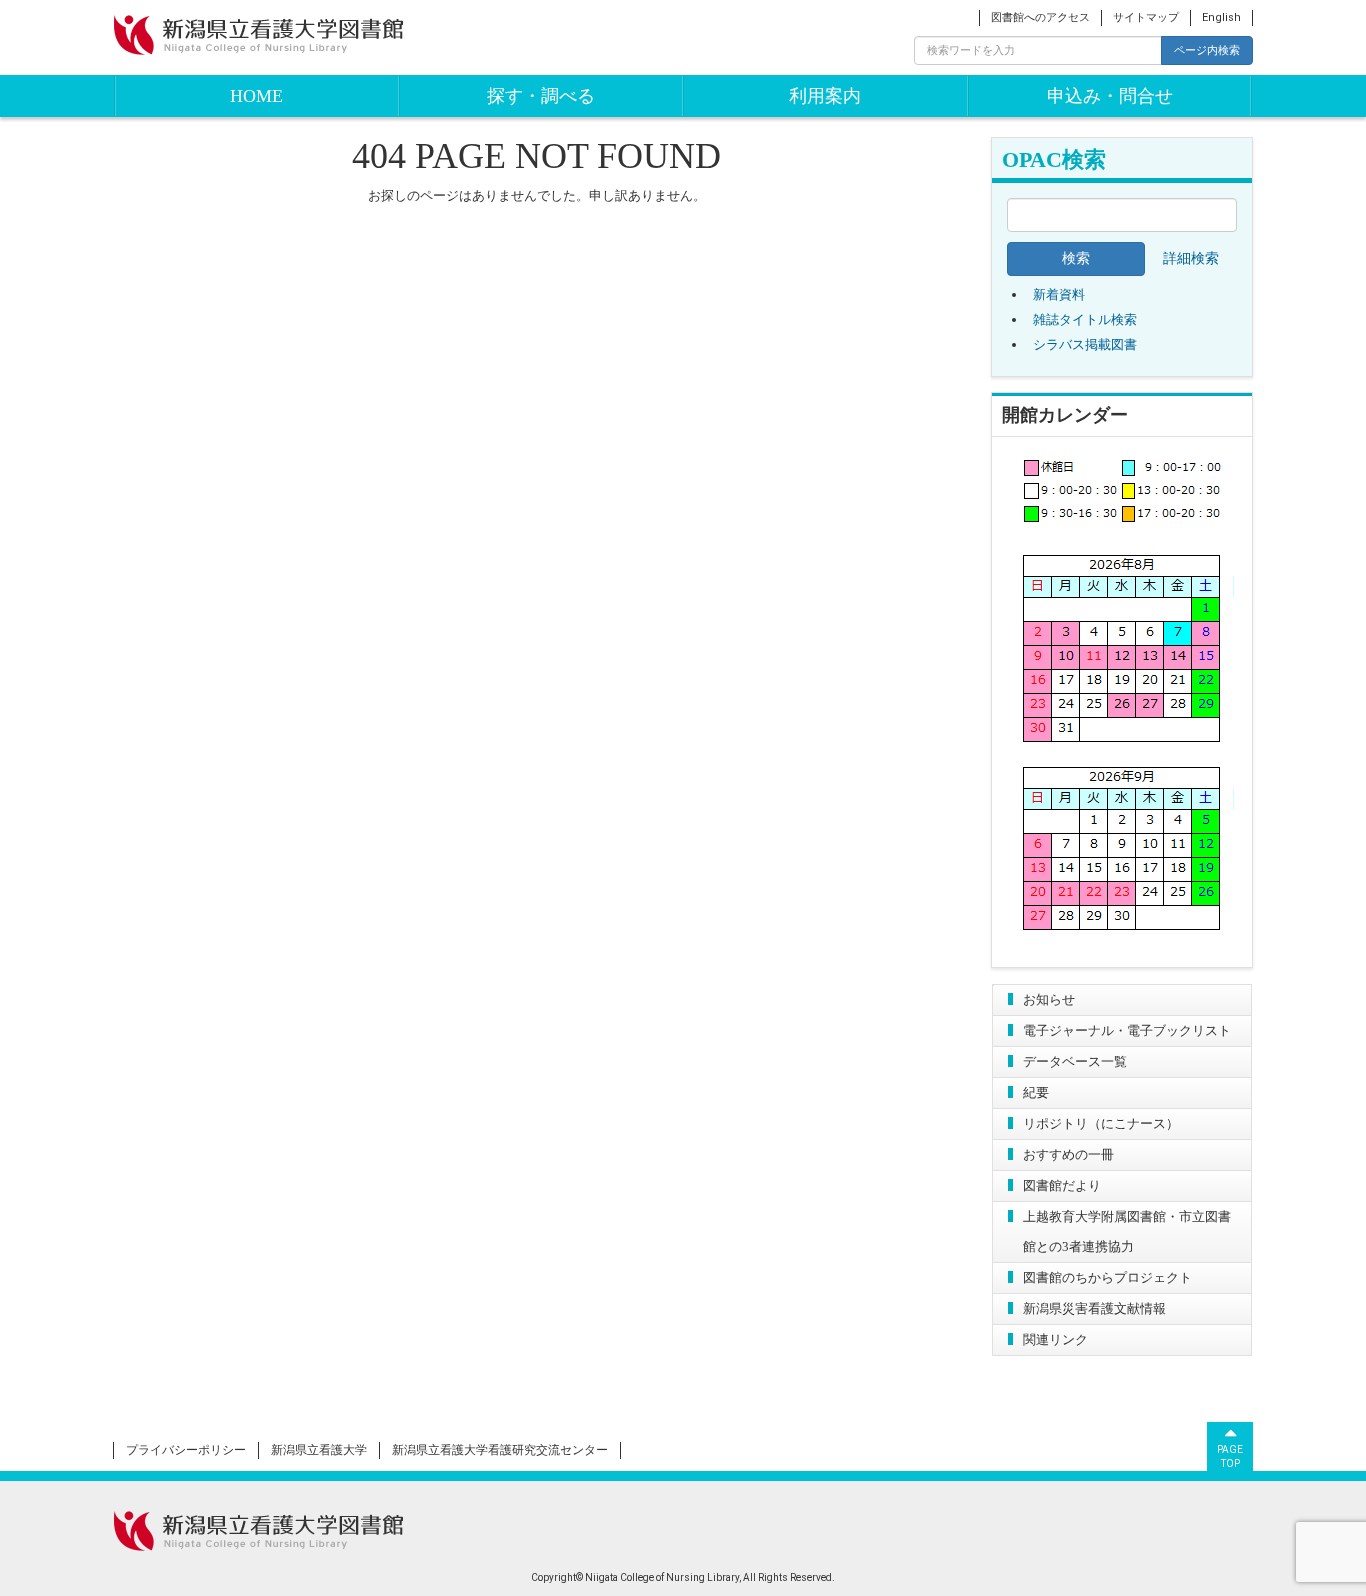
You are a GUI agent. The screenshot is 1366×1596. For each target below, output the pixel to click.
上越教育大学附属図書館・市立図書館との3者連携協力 (1127, 1231)
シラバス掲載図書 (1085, 344)
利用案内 (825, 96)
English (1221, 17)
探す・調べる (541, 96)
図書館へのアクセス (1040, 17)
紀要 (1036, 1092)
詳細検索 (1191, 258)
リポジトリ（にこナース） (1101, 1123)
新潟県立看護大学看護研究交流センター (500, 1450)
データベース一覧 (1075, 1061)
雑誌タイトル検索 (1085, 319)
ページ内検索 (1207, 50)
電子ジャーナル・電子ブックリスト (1127, 1030)
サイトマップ (1146, 17)
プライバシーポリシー (186, 1450)
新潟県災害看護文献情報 (1094, 1308)
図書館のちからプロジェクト (1107, 1277)
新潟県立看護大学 (319, 1450)
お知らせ (1049, 999)
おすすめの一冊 (1068, 1154)
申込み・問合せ (1110, 96)
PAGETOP (1230, 1456)
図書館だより (1062, 1185)
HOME (256, 96)
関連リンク (1055, 1339)
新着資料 (1059, 294)
